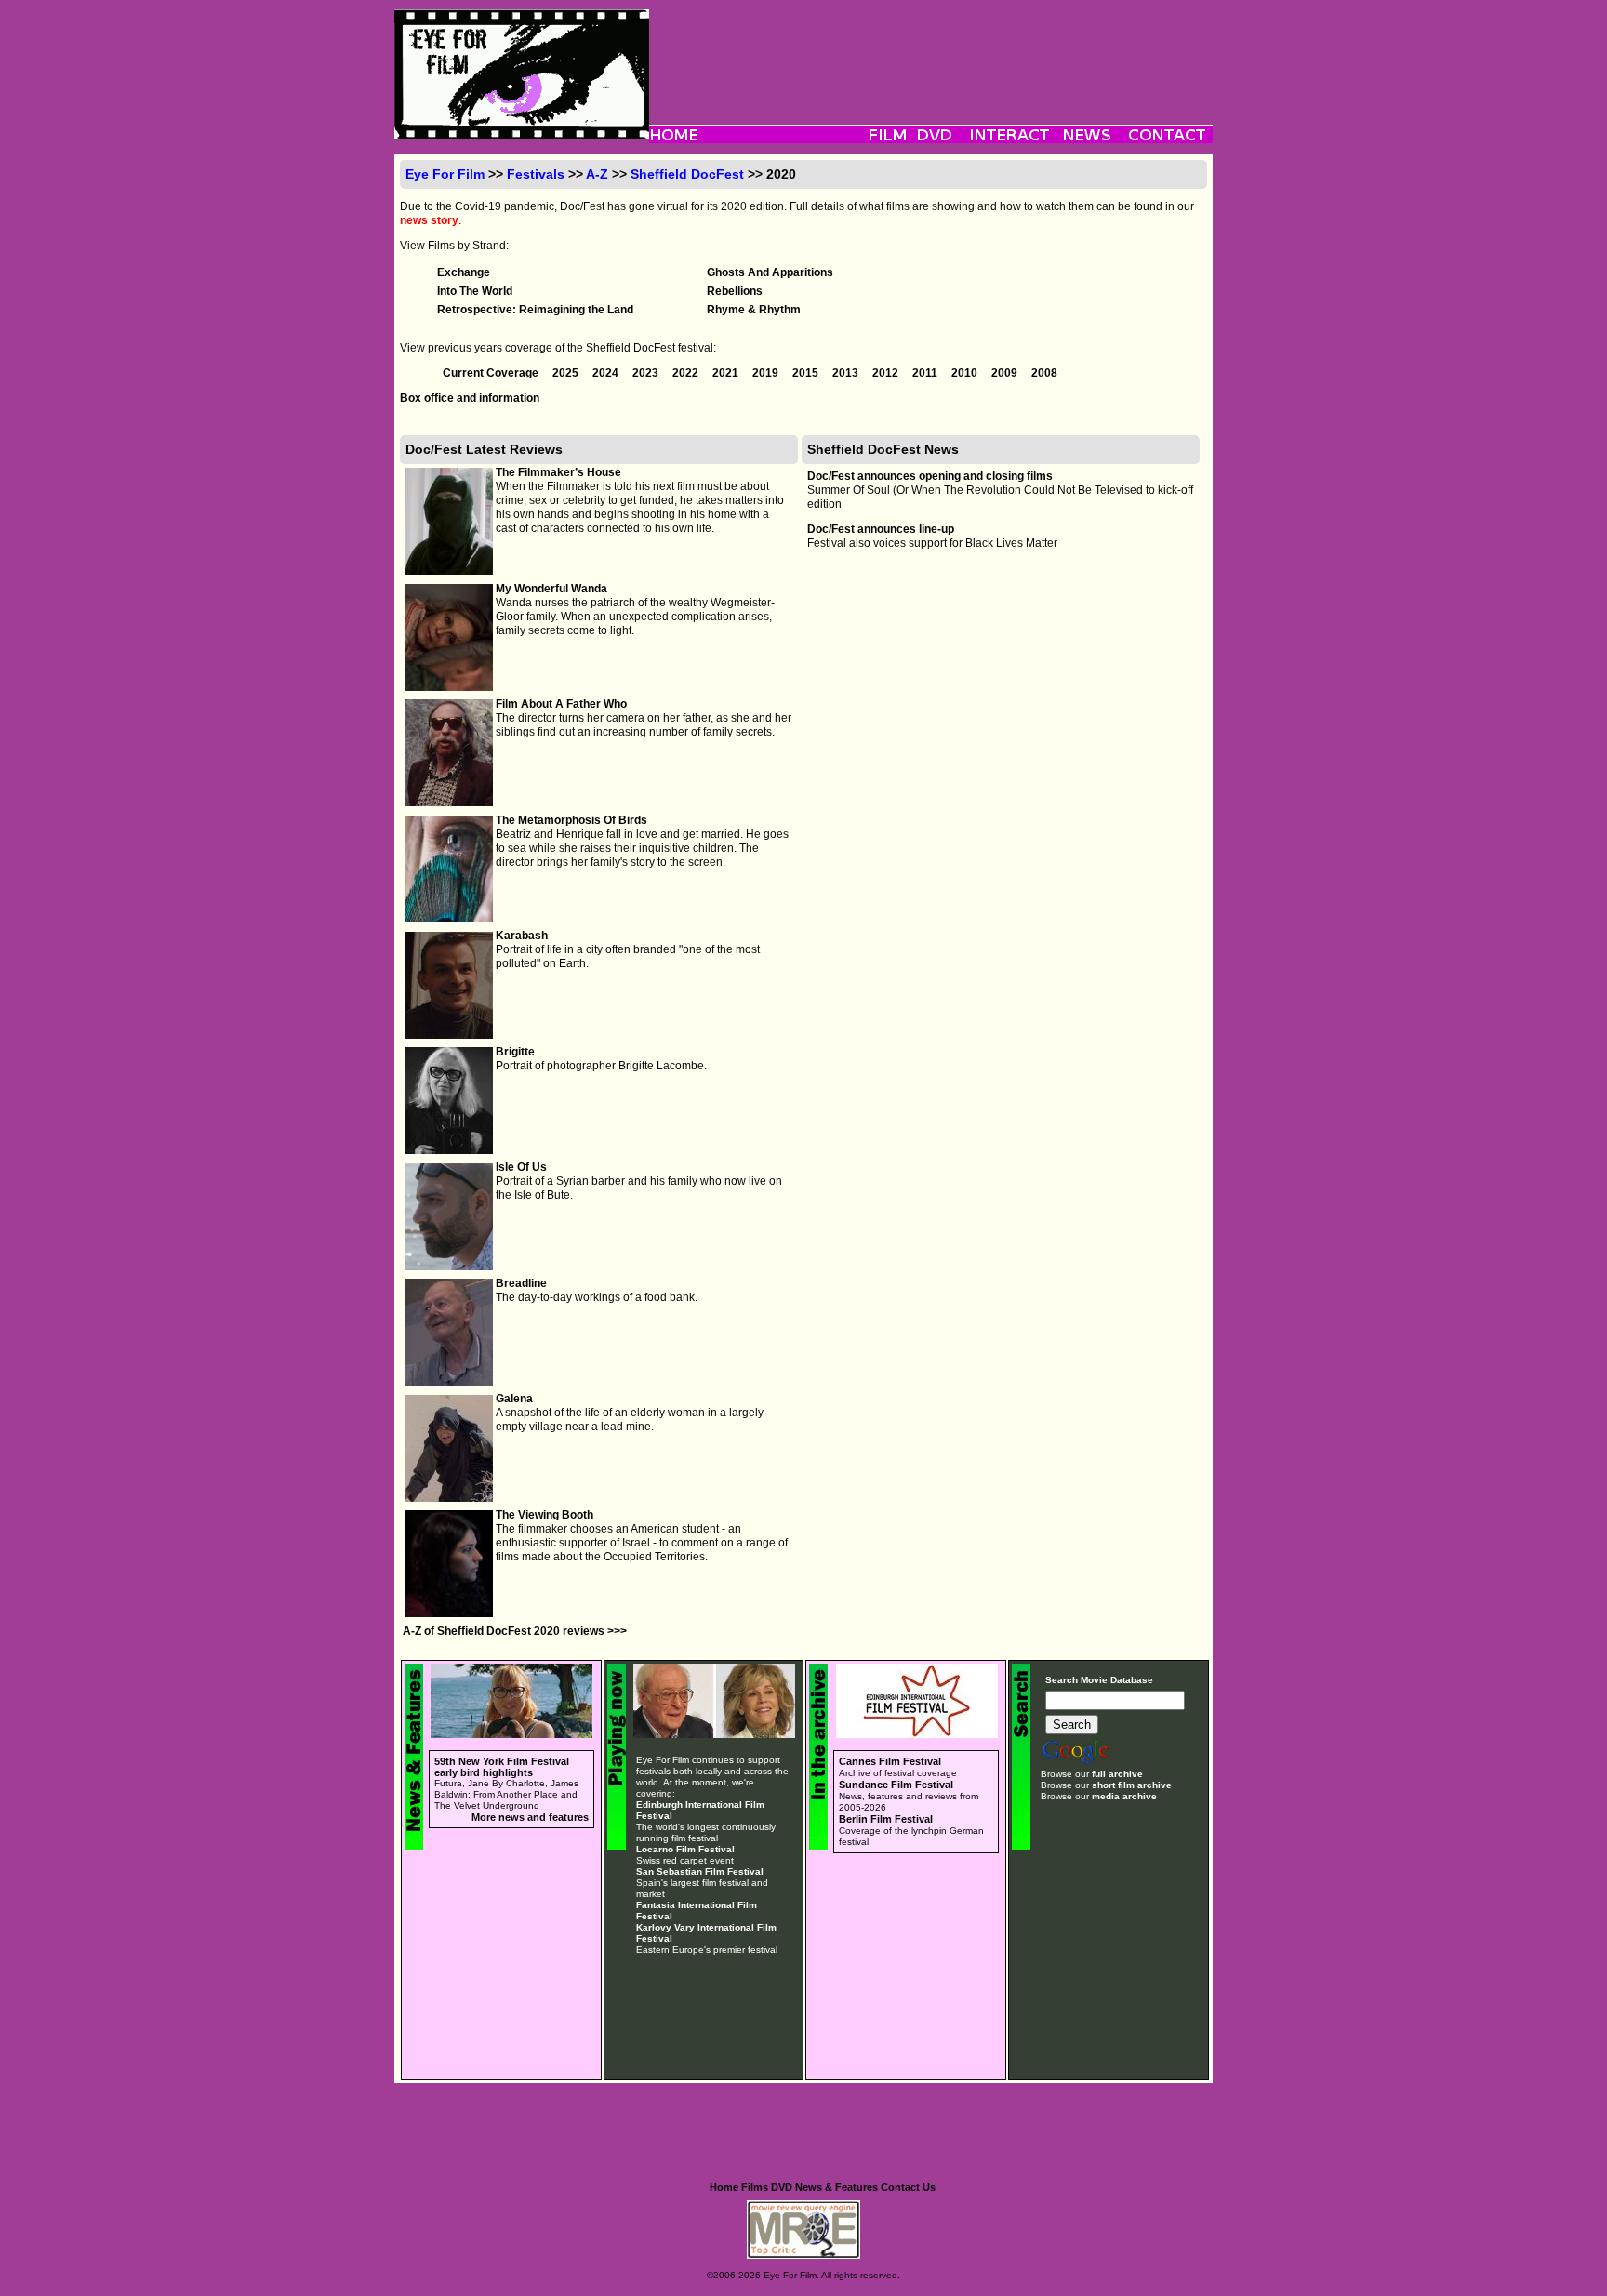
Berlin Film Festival (886, 1819)
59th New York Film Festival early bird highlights (502, 1767)
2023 (647, 373)
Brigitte (515, 1052)
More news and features (530, 1817)
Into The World (475, 291)
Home (724, 2187)
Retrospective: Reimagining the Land (535, 310)
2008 (1044, 373)
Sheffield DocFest (687, 174)
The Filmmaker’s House (558, 472)
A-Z (597, 174)
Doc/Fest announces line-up (881, 529)
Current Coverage (492, 373)
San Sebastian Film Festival (700, 1871)
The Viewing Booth (545, 1515)
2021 (727, 373)
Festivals (536, 174)
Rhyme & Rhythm (754, 310)
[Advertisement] (931, 51)
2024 (607, 373)
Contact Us (908, 2187)
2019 (767, 373)
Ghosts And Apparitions (770, 272)
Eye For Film (445, 174)
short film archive (1132, 1785)
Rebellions (735, 291)
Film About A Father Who (561, 704)
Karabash (522, 936)
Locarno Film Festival (685, 1849)
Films (755, 2187)
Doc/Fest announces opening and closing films (930, 476)
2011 (926, 373)
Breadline (521, 1283)
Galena (514, 1399)
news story (429, 220)
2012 (887, 373)
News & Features (837, 2187)
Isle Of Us (521, 1167)
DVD (782, 2187)
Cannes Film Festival (890, 1761)
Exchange (464, 272)
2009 (1006, 373)
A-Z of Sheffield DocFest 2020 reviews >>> (515, 1631)
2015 (807, 373)
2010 (966, 373)
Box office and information (470, 398)
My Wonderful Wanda (551, 589)
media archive (1124, 1796)
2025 (567, 373)
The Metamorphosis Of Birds (571, 820)
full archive (1117, 1774)
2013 (847, 373)
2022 (687, 373)
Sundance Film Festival (896, 1785)
